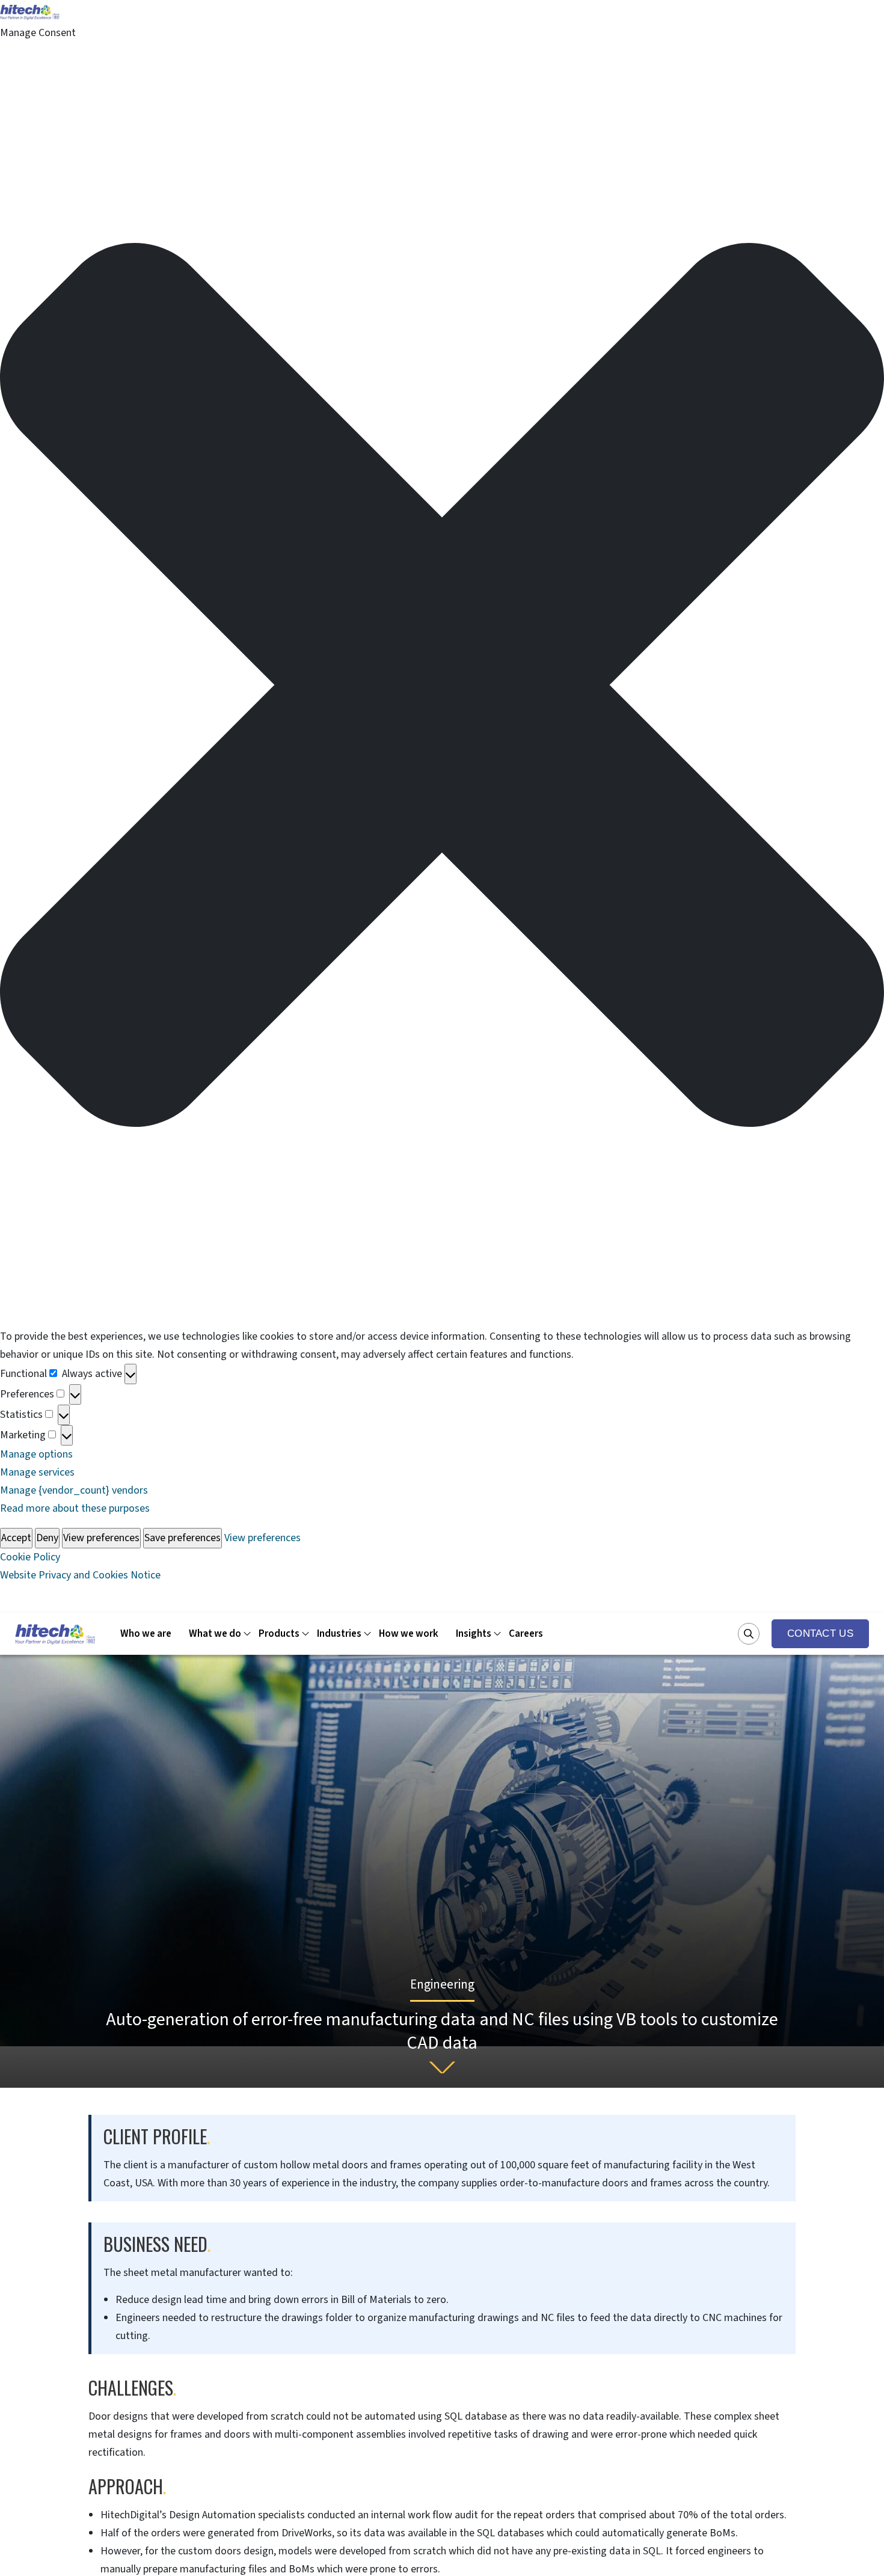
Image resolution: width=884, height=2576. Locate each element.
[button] (442, 685)
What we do (215, 1634)
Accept (16, 1538)
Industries (339, 1634)
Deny (47, 1538)
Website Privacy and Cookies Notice (80, 1575)
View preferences (101, 1538)
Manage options (36, 1454)
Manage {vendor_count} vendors (74, 1490)
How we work (409, 1634)
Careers (526, 1634)
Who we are (146, 1634)
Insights (474, 1634)
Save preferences (183, 1538)
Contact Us (820, 1633)
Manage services (37, 1472)
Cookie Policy (30, 1557)
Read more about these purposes (75, 1508)
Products (279, 1634)
